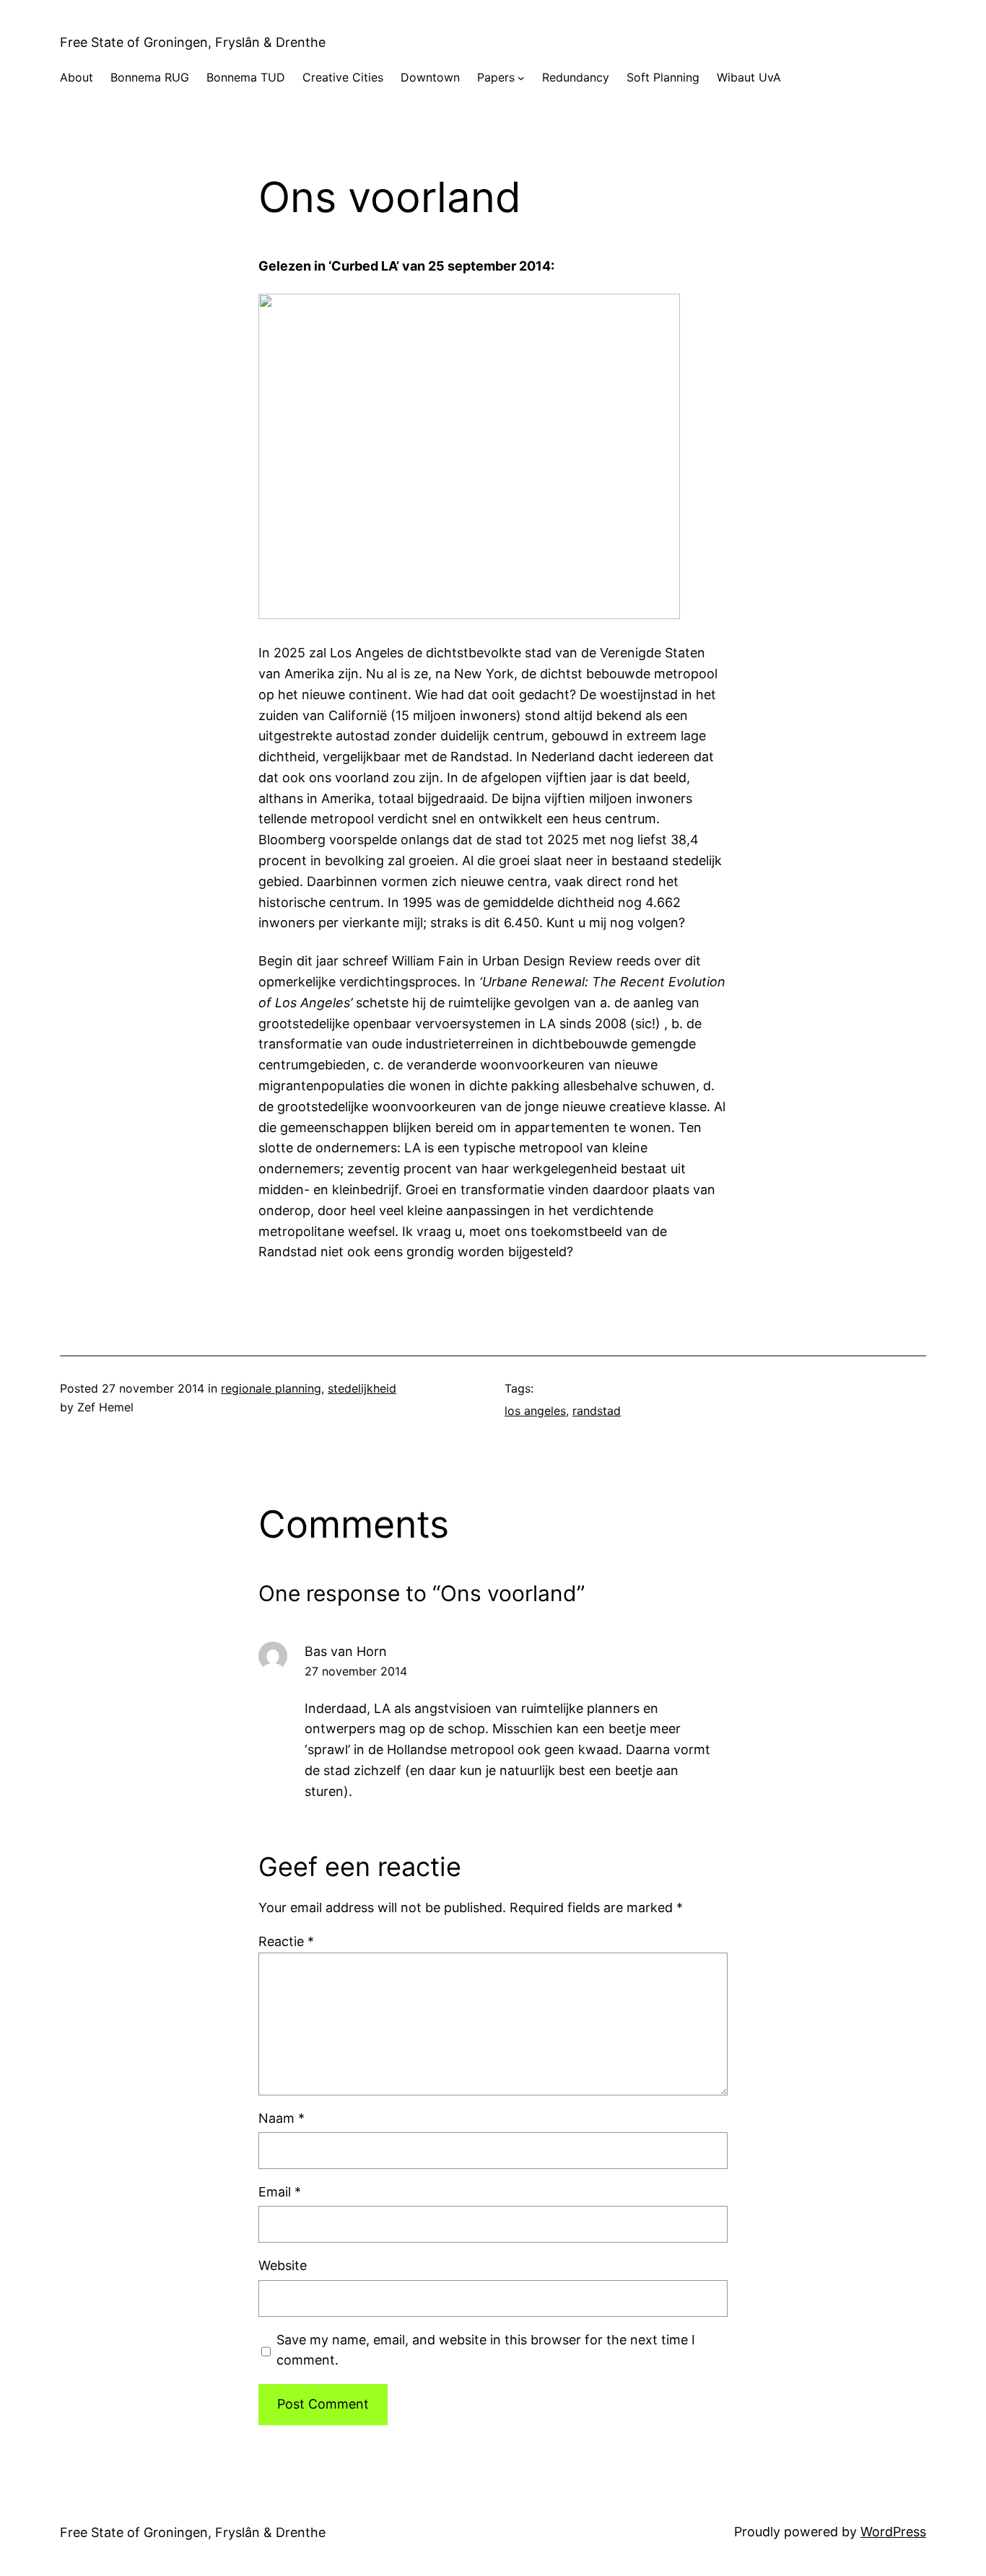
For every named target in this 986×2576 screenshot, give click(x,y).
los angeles (535, 1411)
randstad (597, 1411)
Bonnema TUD (246, 77)
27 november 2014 (356, 1671)
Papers (496, 77)
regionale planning (271, 1388)
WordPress (893, 2532)
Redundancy (576, 77)
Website (283, 2265)
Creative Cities (343, 77)
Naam (282, 2118)
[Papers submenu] (521, 78)
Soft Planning (663, 77)
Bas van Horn (346, 1651)
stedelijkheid (362, 1388)
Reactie (286, 1941)
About (77, 77)
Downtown (430, 77)
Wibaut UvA (749, 77)
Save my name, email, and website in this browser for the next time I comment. (486, 2350)
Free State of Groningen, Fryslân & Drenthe (193, 42)
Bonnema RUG (150, 77)
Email (280, 2192)
